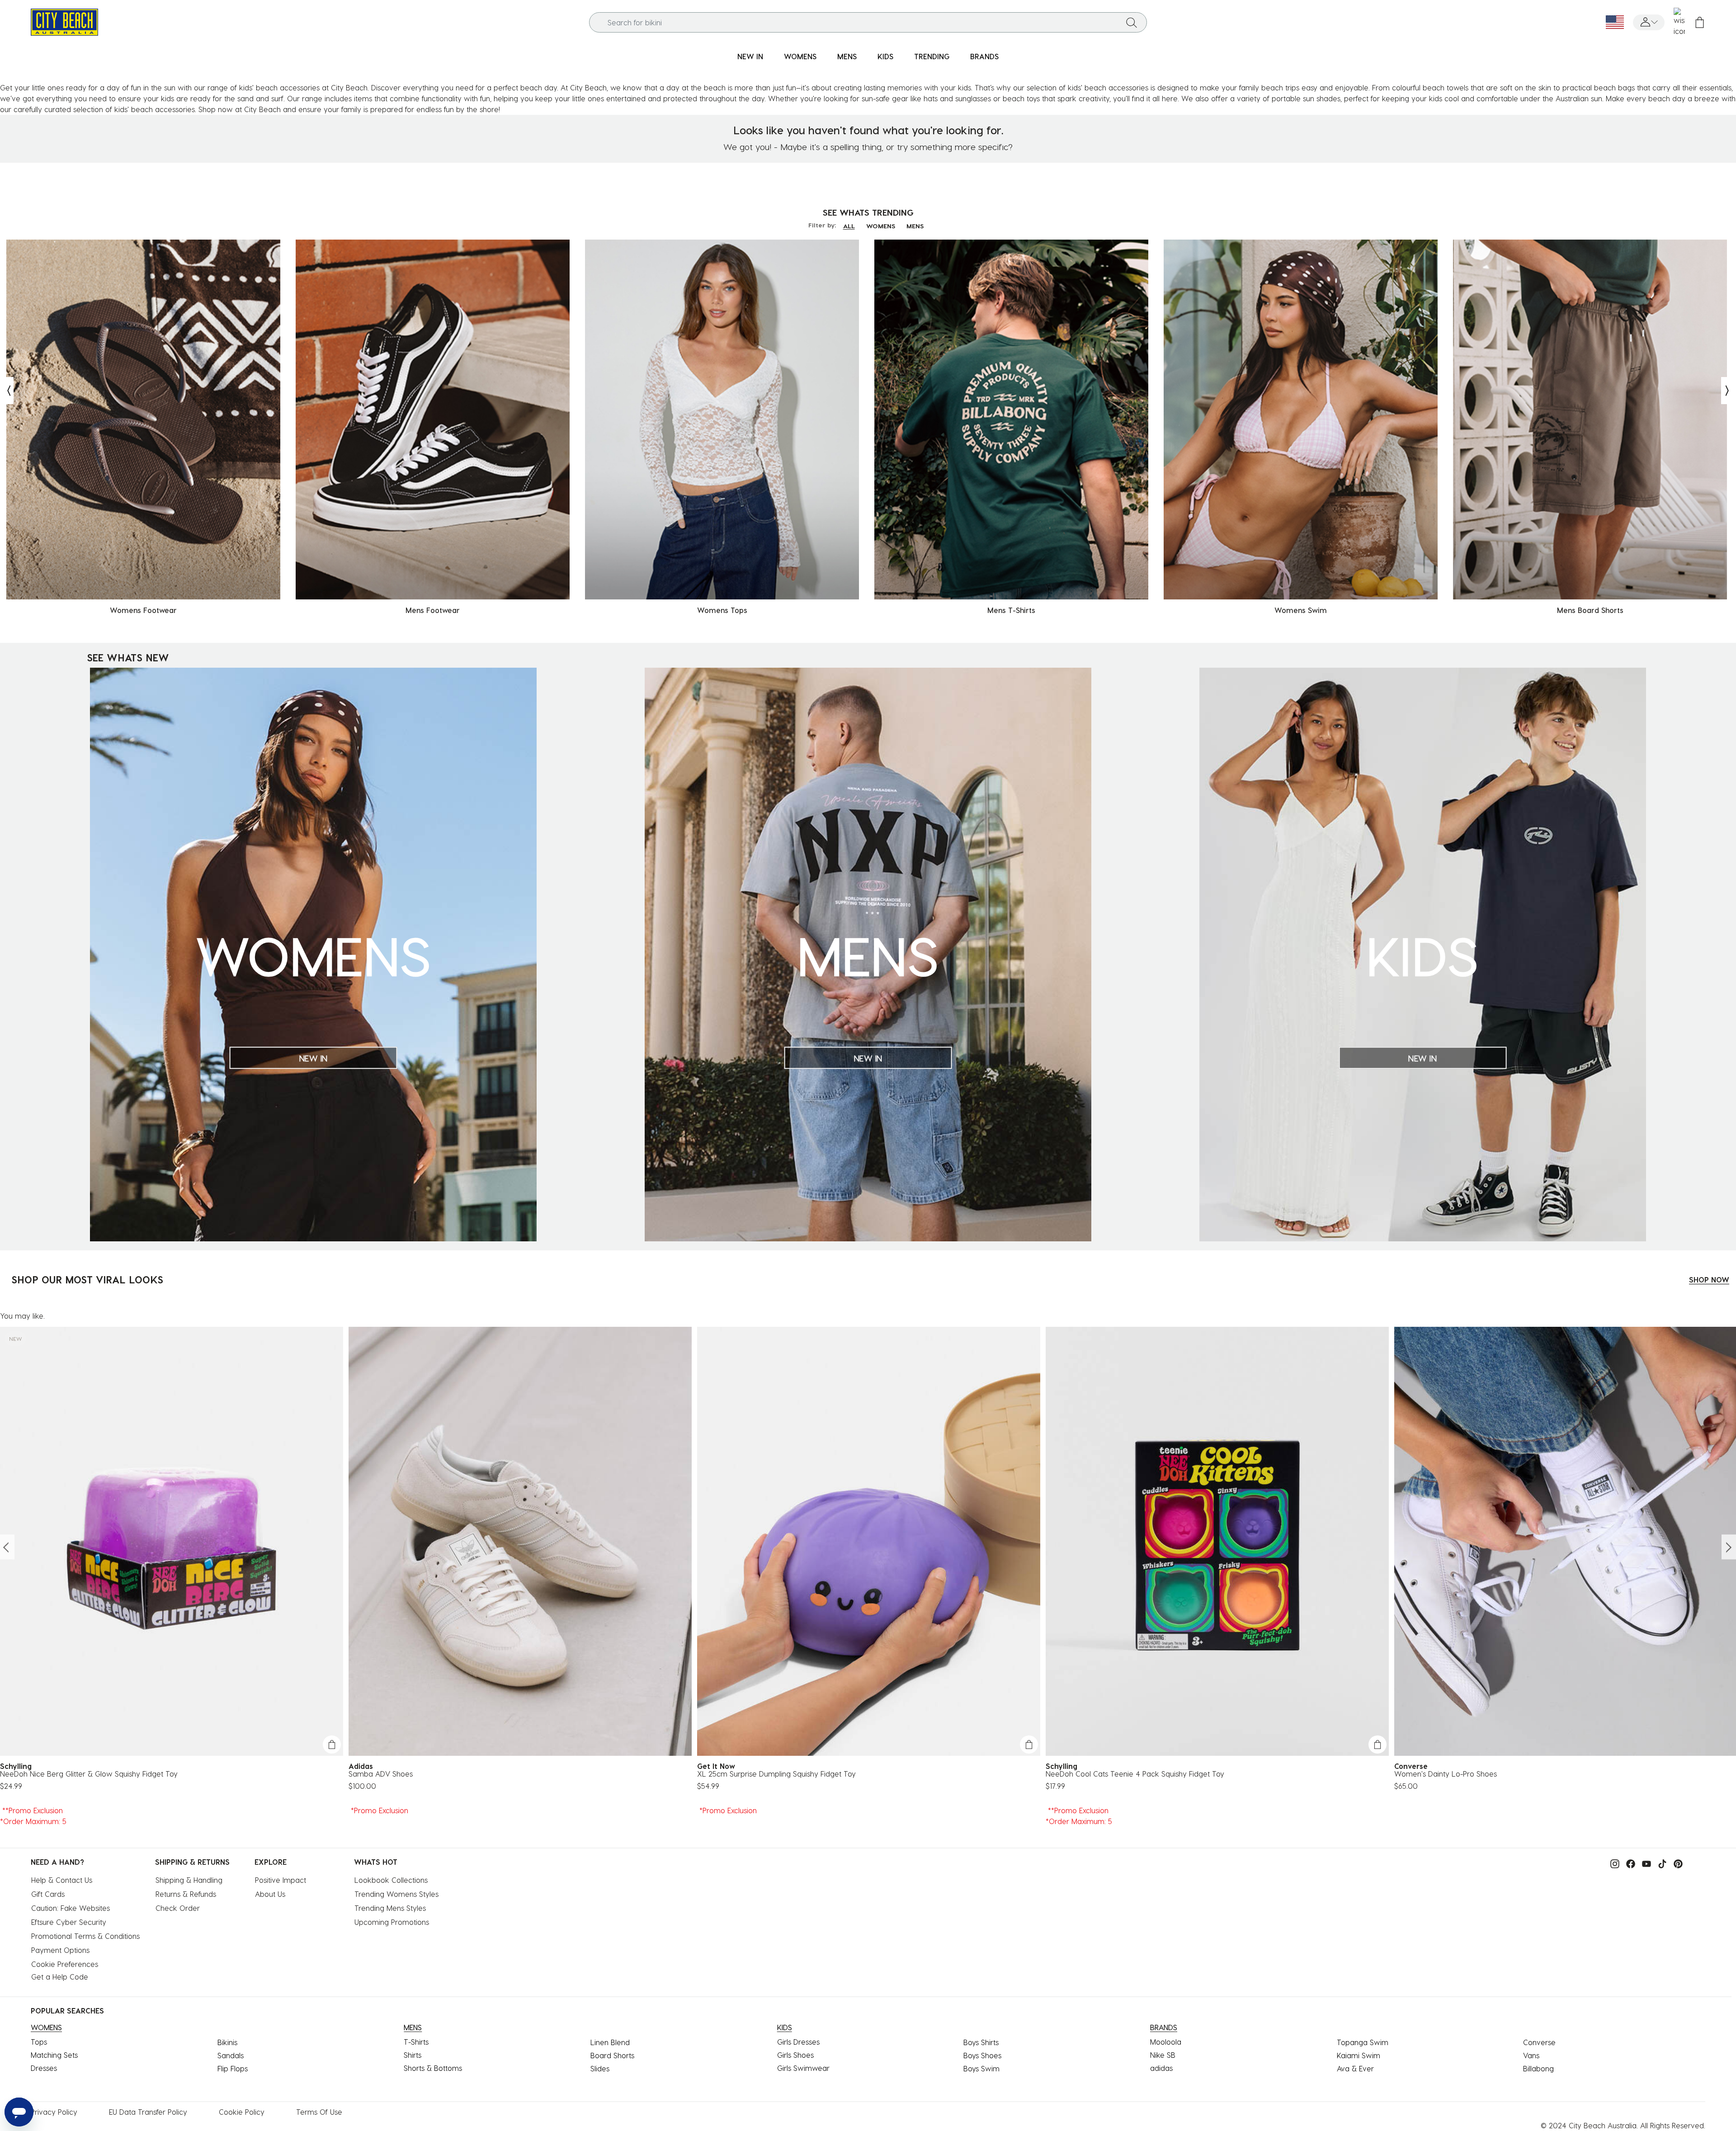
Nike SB (1163, 2055)
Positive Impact (281, 1880)
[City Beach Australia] (64, 21)
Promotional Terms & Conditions (85, 1936)
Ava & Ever (1355, 2068)
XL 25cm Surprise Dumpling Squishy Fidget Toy (776, 1774)
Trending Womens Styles (396, 1894)
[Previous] (7, 391)
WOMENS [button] (800, 56)
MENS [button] (847, 56)
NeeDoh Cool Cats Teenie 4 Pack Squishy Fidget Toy (1135, 1774)
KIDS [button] (885, 56)
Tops (39, 2042)
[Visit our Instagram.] (1613, 1863)
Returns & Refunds (186, 1894)
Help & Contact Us (62, 1880)
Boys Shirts (981, 2042)
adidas (1161, 2068)
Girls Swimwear (803, 2068)
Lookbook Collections (391, 1880)
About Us (270, 1894)
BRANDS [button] (984, 56)
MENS (915, 226)
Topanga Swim (1363, 2042)
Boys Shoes (982, 2055)
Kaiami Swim (1359, 2055)
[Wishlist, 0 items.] (1679, 22)
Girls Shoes (795, 2055)
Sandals (231, 2055)
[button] (1649, 22)
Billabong (1538, 2068)
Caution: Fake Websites (71, 1908)
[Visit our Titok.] (1660, 1863)
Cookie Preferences (65, 1964)
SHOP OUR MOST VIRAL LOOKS (87, 1279)
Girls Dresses (798, 2042)
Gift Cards (48, 1894)
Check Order (178, 1908)
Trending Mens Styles (390, 1908)
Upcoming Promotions (392, 1922)
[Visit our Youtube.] (1644, 1863)
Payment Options (60, 1950)
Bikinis (227, 2042)
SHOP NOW (1709, 1280)
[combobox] (868, 22)
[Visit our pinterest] (1676, 1863)
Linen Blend (610, 2042)
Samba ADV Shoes (381, 1774)
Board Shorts (612, 2055)
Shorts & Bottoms (433, 2068)
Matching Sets (54, 2055)
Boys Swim (981, 2068)
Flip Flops (233, 2068)
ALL (849, 226)
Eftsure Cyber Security (69, 1922)
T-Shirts (416, 2042)
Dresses (44, 2068)
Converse (1539, 2042)
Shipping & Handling (189, 1880)
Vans (1531, 2055)
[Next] (1728, 391)
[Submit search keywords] (1132, 22)
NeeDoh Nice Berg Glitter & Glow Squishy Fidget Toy (89, 1774)
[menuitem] (750, 57)
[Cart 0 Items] (1700, 22)
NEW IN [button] (750, 56)
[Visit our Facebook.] (1628, 1863)
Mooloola (1166, 2042)
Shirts (413, 2055)
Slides (600, 2068)
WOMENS (881, 226)
